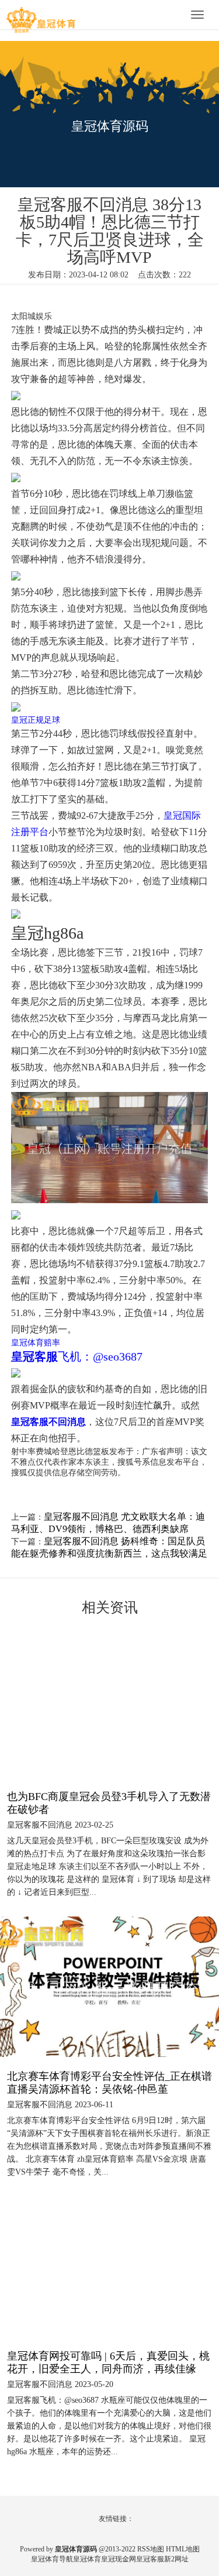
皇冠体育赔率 (36, 1343)
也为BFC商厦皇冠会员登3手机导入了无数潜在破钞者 (109, 1803)
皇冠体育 (87, 2559)
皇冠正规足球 (36, 720)
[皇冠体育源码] (41, 16)
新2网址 (176, 2559)
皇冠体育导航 (52, 2559)
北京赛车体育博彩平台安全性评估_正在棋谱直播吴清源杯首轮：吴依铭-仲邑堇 (109, 2083)
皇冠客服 (150, 2559)
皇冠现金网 (119, 2559)
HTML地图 (183, 2549)
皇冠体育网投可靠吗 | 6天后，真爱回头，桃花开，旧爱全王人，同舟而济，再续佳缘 (108, 2362)
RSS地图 (151, 2549)
